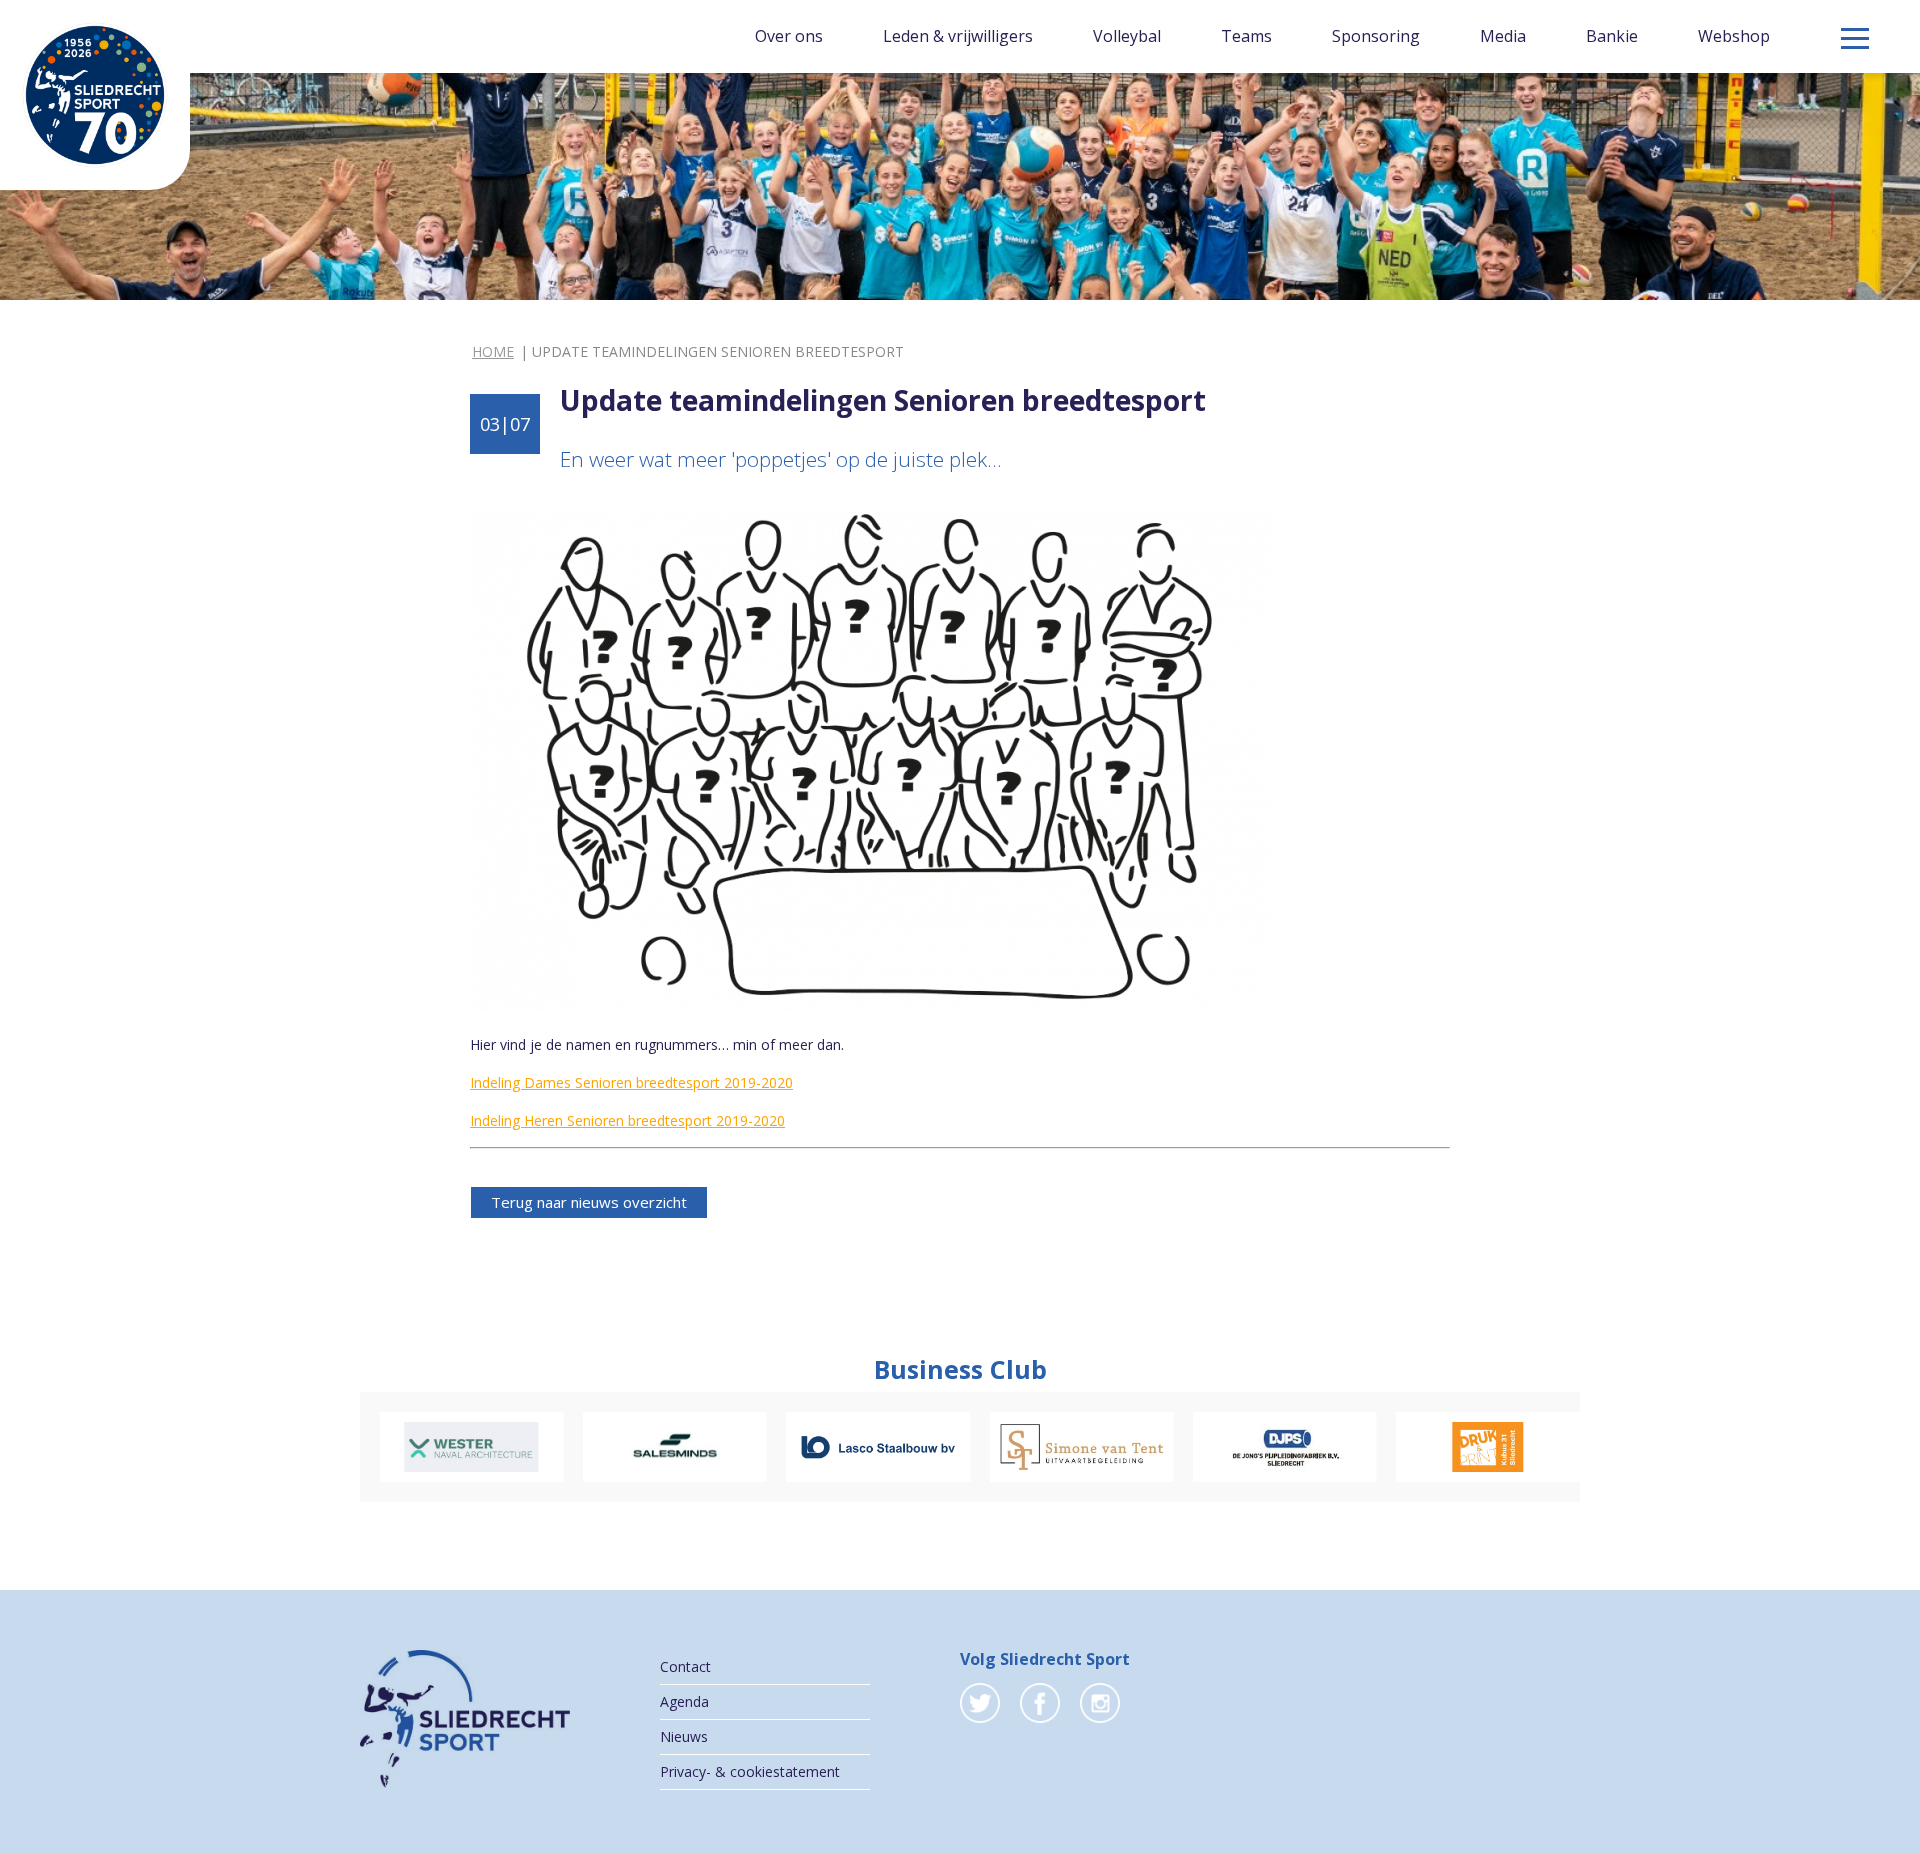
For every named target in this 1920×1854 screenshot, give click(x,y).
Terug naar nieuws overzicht (589, 1202)
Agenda (684, 1701)
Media (1503, 36)
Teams (1246, 36)
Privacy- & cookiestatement (750, 1771)
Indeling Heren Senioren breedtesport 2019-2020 (627, 1120)
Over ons (789, 36)
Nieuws (684, 1736)
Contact (685, 1666)
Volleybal (1127, 36)
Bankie (1612, 36)
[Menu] (1855, 38)
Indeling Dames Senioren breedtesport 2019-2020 (631, 1082)
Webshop (1734, 36)
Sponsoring (1376, 36)
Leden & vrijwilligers (958, 36)
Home (493, 351)
